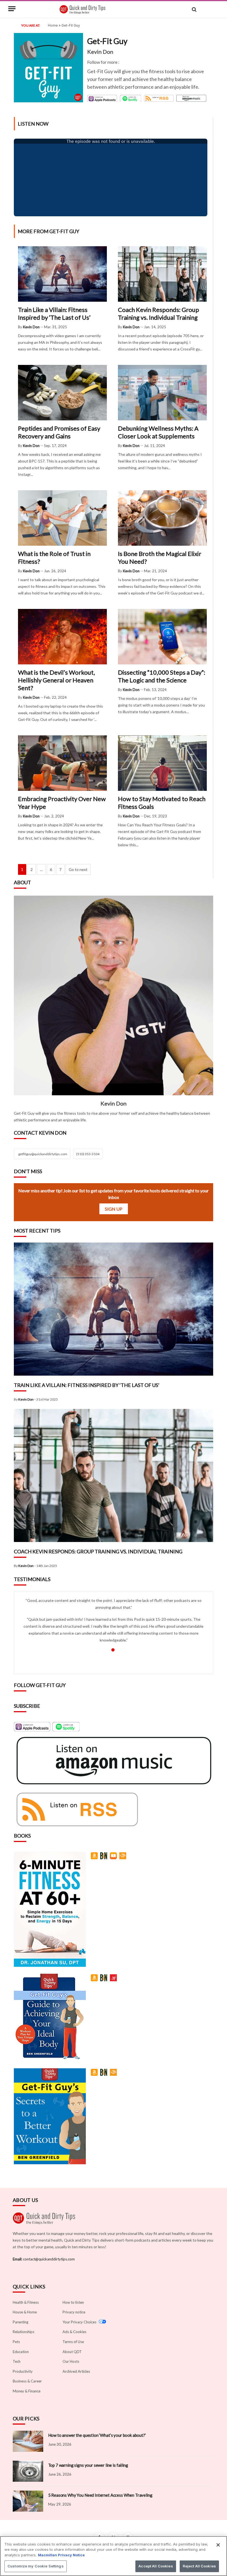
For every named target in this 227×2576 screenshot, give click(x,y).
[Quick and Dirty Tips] (82, 10)
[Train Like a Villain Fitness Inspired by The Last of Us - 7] (114, 1374)
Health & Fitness (26, 2302)
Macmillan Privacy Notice (61, 2555)
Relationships (24, 2332)
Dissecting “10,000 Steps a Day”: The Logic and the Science (162, 676)
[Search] (194, 10)
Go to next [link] (78, 869)
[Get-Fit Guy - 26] (114, 1859)
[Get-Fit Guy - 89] (114, 1981)
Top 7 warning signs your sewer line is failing (88, 2465)
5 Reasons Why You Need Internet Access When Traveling (100, 2495)
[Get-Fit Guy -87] (124, 1859)
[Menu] (12, 13)
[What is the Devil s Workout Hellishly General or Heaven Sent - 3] (62, 663)
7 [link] (60, 869)
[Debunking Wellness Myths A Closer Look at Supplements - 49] (162, 419)
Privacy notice (74, 2312)
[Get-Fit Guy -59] (114, 2075)
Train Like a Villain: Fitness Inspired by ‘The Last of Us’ (54, 313)
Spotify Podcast (127, 99)
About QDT (72, 2351)
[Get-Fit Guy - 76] (95, 1859)
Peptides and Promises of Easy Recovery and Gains (59, 432)
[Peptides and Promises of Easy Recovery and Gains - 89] (62, 419)
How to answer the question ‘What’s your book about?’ (97, 2435)
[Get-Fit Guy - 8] (105, 1981)
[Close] (218, 2545)
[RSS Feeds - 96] (76, 1809)
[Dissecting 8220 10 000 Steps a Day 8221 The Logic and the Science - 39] (162, 663)
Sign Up (114, 1209)
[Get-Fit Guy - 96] (105, 1859)
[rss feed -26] (159, 98)
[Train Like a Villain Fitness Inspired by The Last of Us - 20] (62, 300)
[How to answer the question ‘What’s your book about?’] (28, 2441)
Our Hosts (71, 2361)
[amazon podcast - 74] (191, 98)
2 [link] (32, 869)
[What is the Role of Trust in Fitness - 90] (62, 544)
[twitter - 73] (126, 62)
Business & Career (27, 2381)
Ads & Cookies (74, 2332)
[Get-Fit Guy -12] (95, 1981)
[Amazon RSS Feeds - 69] (113, 1761)
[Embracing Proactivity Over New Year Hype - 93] (62, 789)
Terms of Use (73, 2342)
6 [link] (51, 869)
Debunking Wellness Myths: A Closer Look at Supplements (158, 432)
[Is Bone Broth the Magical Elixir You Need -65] (162, 544)
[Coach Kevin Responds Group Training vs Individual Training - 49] (162, 300)
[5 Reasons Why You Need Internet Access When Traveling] (28, 2501)
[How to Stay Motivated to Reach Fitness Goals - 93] (162, 789)
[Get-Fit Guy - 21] (95, 2075)
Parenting (20, 2322)
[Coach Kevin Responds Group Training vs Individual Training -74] (114, 1540)
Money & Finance (27, 2391)
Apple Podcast (101, 98)
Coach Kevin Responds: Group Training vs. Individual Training (158, 313)
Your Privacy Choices (80, 2322)
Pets (16, 2342)
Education (21, 2351)
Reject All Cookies (199, 2566)
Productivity (23, 2371)
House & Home (25, 2312)
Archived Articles (76, 2371)
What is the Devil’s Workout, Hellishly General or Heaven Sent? (56, 680)
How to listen (73, 2302)
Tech (17, 2361)
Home (53, 25)
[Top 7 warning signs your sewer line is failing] (28, 2471)
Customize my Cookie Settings (36, 2566)
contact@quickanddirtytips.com (49, 2259)
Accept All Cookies (156, 2566)
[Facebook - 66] (122, 62)
